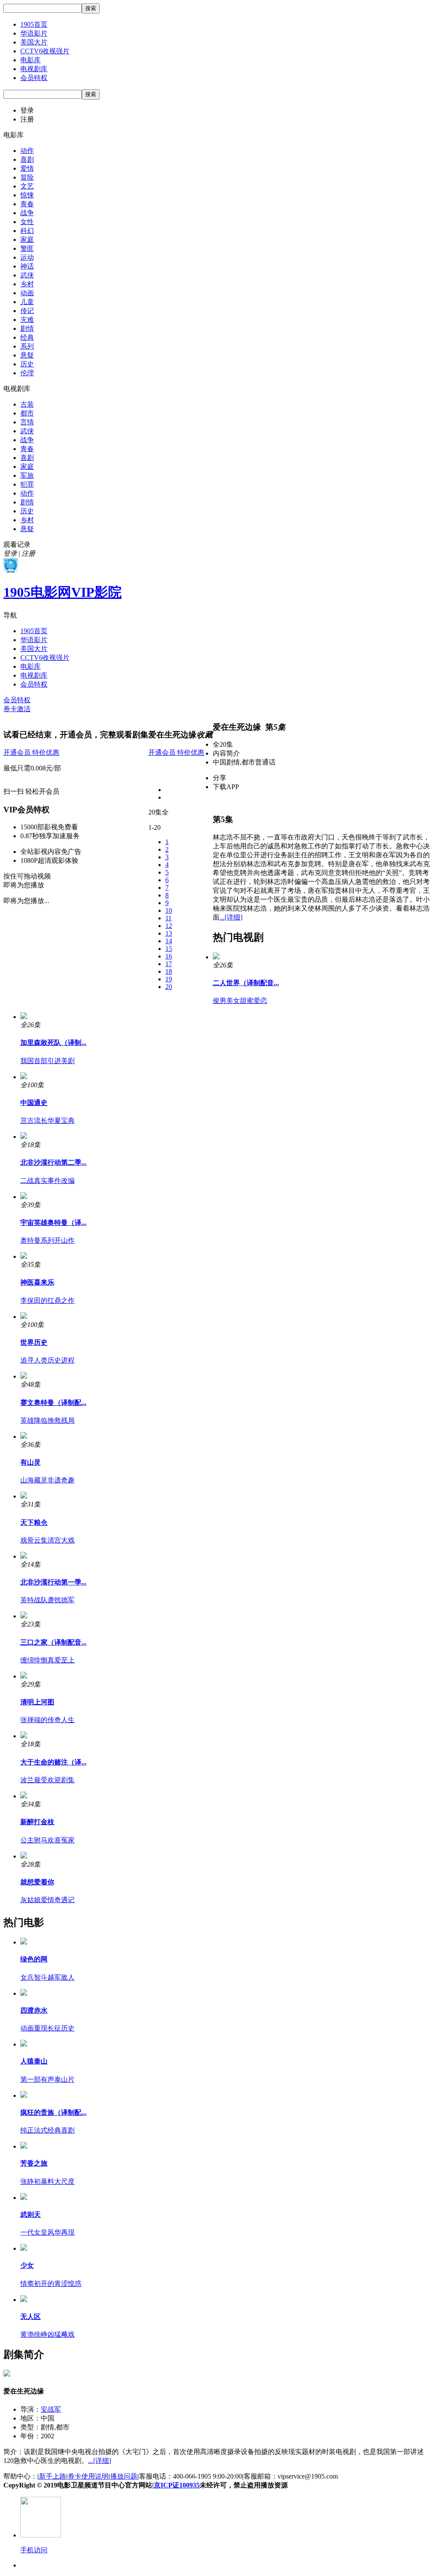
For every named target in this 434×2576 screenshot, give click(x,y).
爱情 (27, 168)
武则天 (31, 2215)
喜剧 (27, 159)
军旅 (27, 475)
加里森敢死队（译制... (53, 1043)
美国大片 (34, 42)
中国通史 (34, 1103)
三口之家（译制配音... (53, 1642)
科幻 (27, 231)
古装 (27, 404)
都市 (27, 413)
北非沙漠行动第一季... (53, 1582)
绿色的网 (34, 1959)
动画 (27, 293)
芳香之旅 (34, 2163)
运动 (27, 257)
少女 (27, 2265)
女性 (27, 222)
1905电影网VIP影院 (63, 592)
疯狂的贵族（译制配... (53, 2112)
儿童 (27, 302)
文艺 (27, 186)
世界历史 (34, 1342)
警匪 (27, 248)
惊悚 (27, 195)
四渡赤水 (34, 2010)
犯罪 (27, 484)
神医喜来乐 (37, 1282)
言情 (27, 422)
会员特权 (34, 78)
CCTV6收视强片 (45, 51)
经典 (27, 337)
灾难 (27, 320)
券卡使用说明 (88, 2476)
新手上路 (53, 2476)
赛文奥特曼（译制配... (53, 1403)
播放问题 (124, 2476)
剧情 (27, 328)
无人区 (31, 2317)
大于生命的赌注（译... (53, 1762)
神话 (27, 266)
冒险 (27, 177)
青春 (27, 204)
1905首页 (34, 24)
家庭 (27, 240)
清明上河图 (37, 1702)
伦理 (27, 373)
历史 (27, 364)
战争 (27, 213)
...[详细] (231, 917)
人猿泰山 (34, 2061)
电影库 (31, 60)
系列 (27, 346)
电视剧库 (34, 69)
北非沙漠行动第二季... (53, 1162)
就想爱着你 (37, 1882)
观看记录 (17, 544)
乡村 (27, 284)
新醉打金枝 (37, 1822)
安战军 (51, 2409)
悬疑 (27, 355)
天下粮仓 (34, 1522)
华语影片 (34, 33)
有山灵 (31, 1462)
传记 (27, 311)
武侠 (27, 275)
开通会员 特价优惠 (31, 752)
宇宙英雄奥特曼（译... (53, 1223)
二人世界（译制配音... (246, 983)
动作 (27, 151)
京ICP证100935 (177, 2485)
